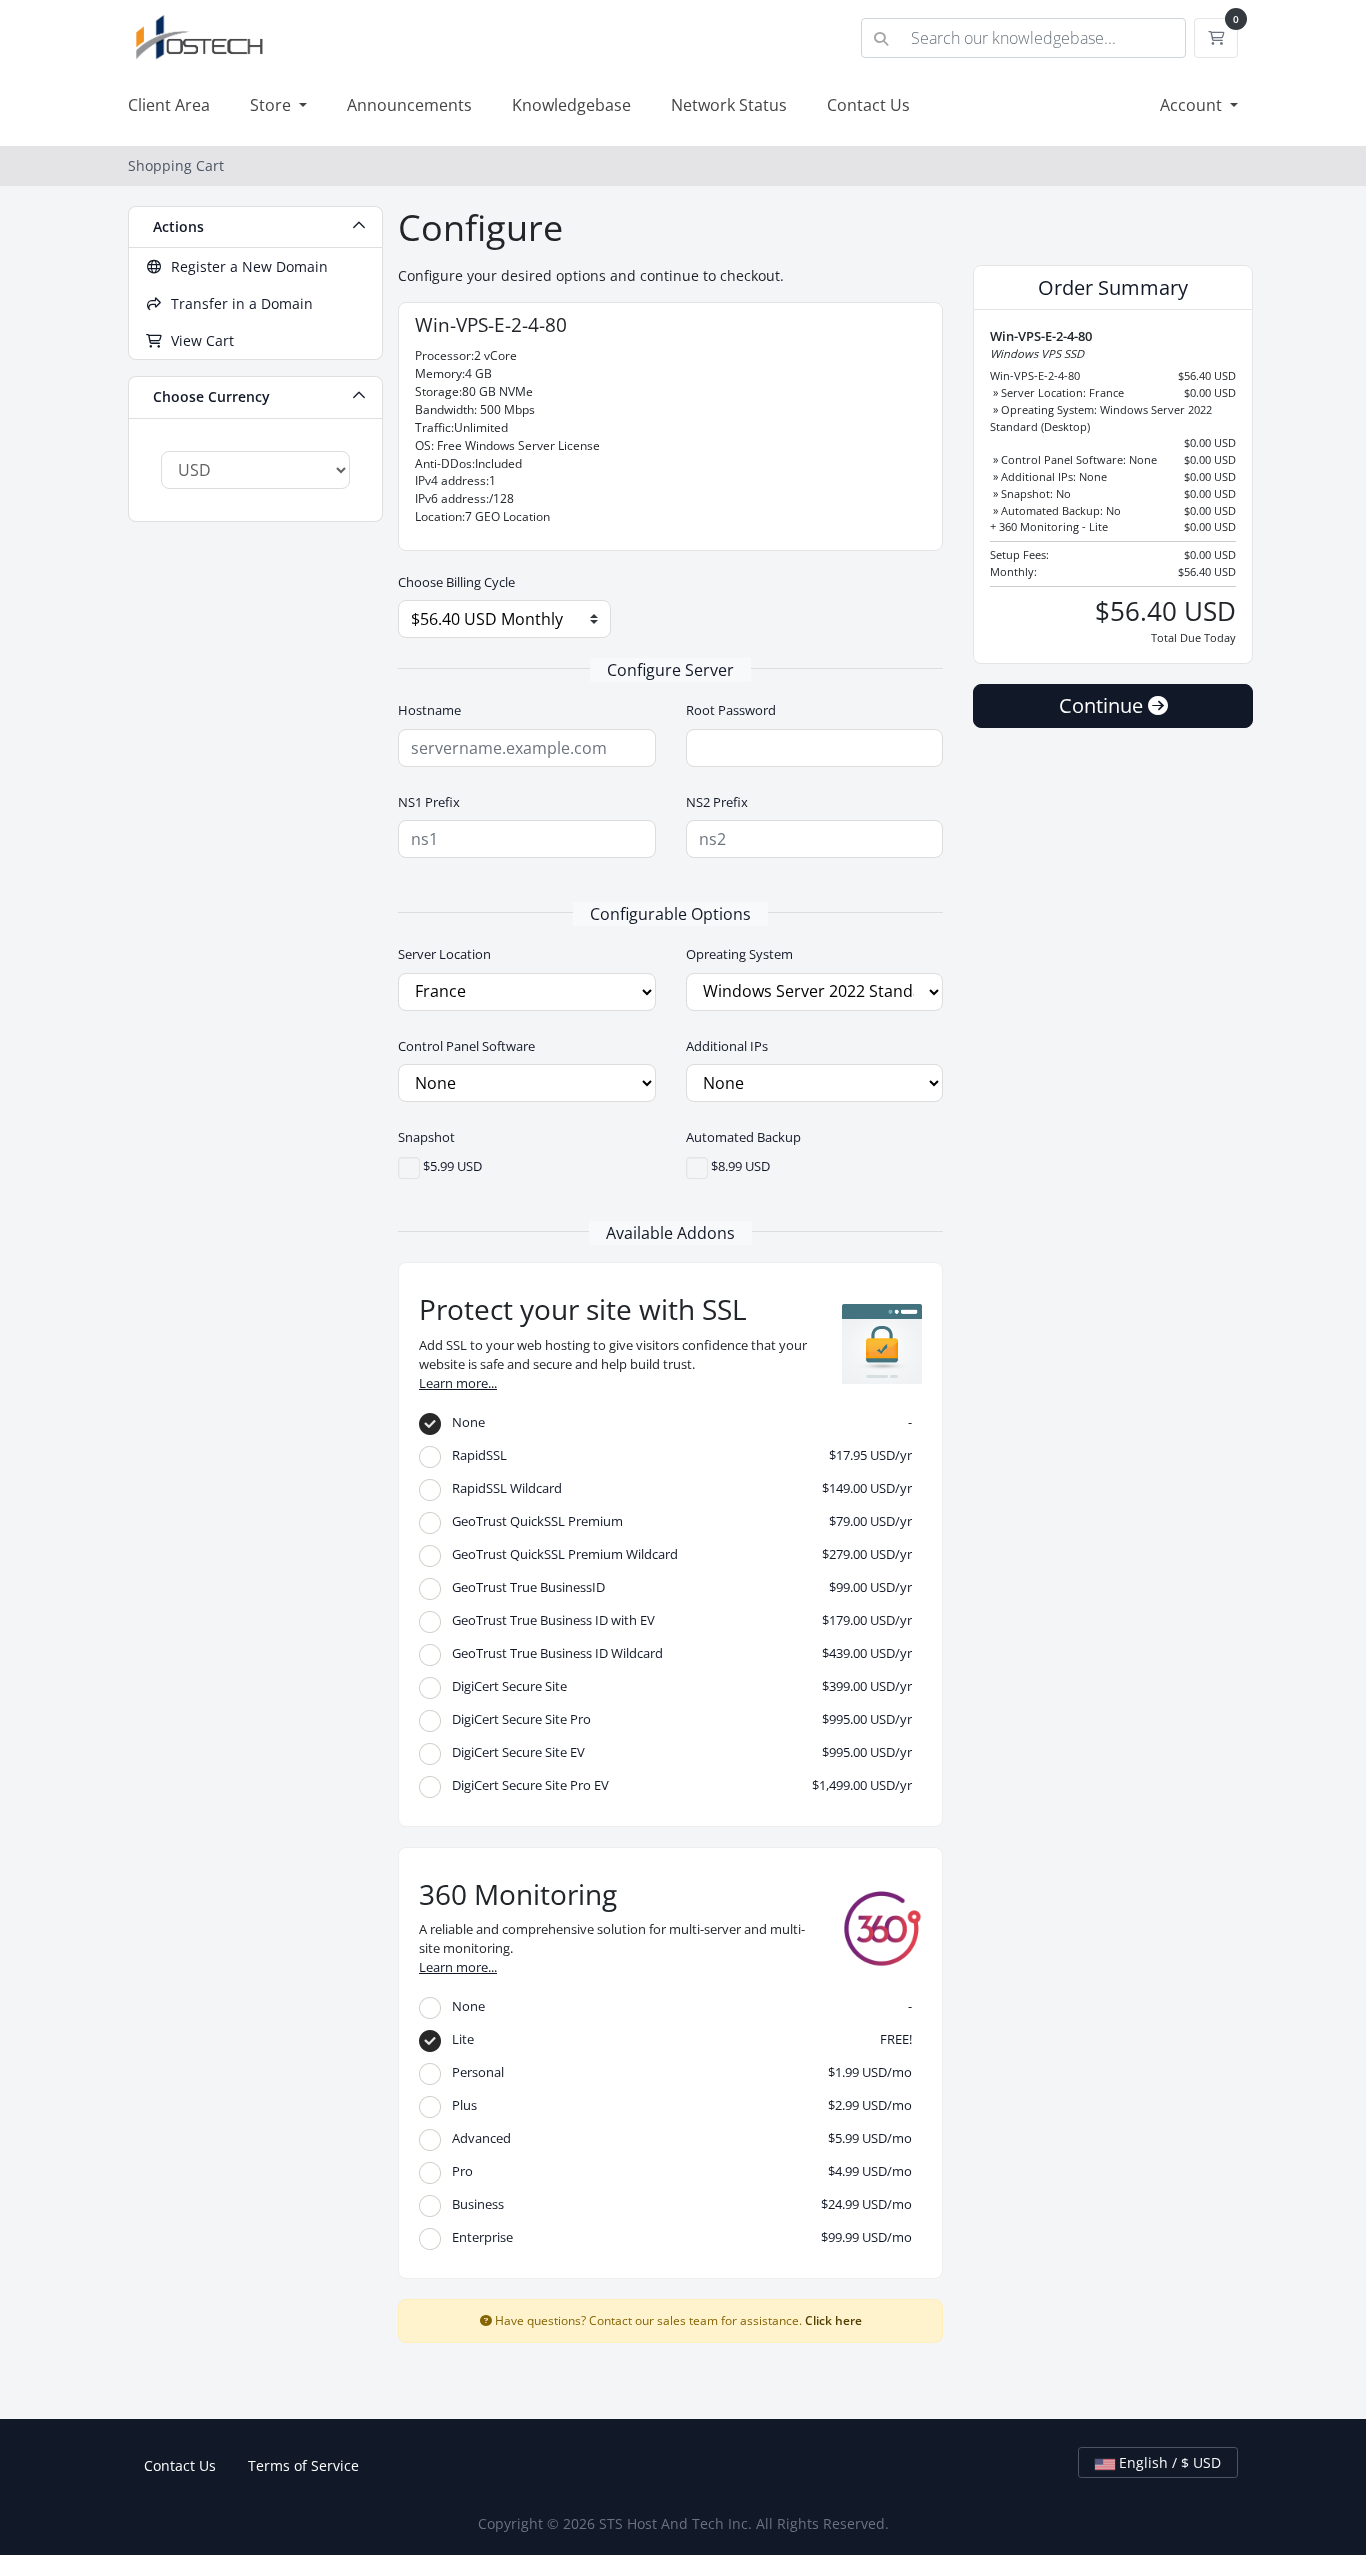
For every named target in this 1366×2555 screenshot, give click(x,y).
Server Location (444, 954)
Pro (677, 2171)
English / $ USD (1168, 2462)
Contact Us (868, 105)
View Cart (198, 340)
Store (272, 105)
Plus (677, 2105)
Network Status (729, 105)
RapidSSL (677, 1455)
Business (677, 2204)
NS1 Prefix (429, 802)
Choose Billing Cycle (456, 582)
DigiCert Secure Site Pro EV (677, 1785)
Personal (677, 2072)
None (677, 1422)
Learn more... (458, 1383)
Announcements (409, 105)
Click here (833, 2320)
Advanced (677, 2138)
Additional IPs (727, 1046)
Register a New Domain (245, 266)
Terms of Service (303, 2465)
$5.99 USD (451, 1167)
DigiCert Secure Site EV (677, 1752)
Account (1193, 105)
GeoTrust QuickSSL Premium (677, 1521)
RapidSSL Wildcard (677, 1488)
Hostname (429, 710)
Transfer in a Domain (238, 303)
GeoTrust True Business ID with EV (677, 1620)
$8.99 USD (739, 1167)
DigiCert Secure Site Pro (677, 1719)
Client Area (169, 105)
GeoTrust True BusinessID (677, 1587)
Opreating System (739, 954)
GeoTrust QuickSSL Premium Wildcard (677, 1554)
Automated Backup (743, 1137)
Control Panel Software (466, 1046)
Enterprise (677, 2237)
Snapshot (426, 1137)
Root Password (731, 710)
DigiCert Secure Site (677, 1686)
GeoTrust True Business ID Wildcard (677, 1653)
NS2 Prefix (717, 802)
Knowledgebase (571, 105)
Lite (677, 2039)
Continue (1103, 705)
